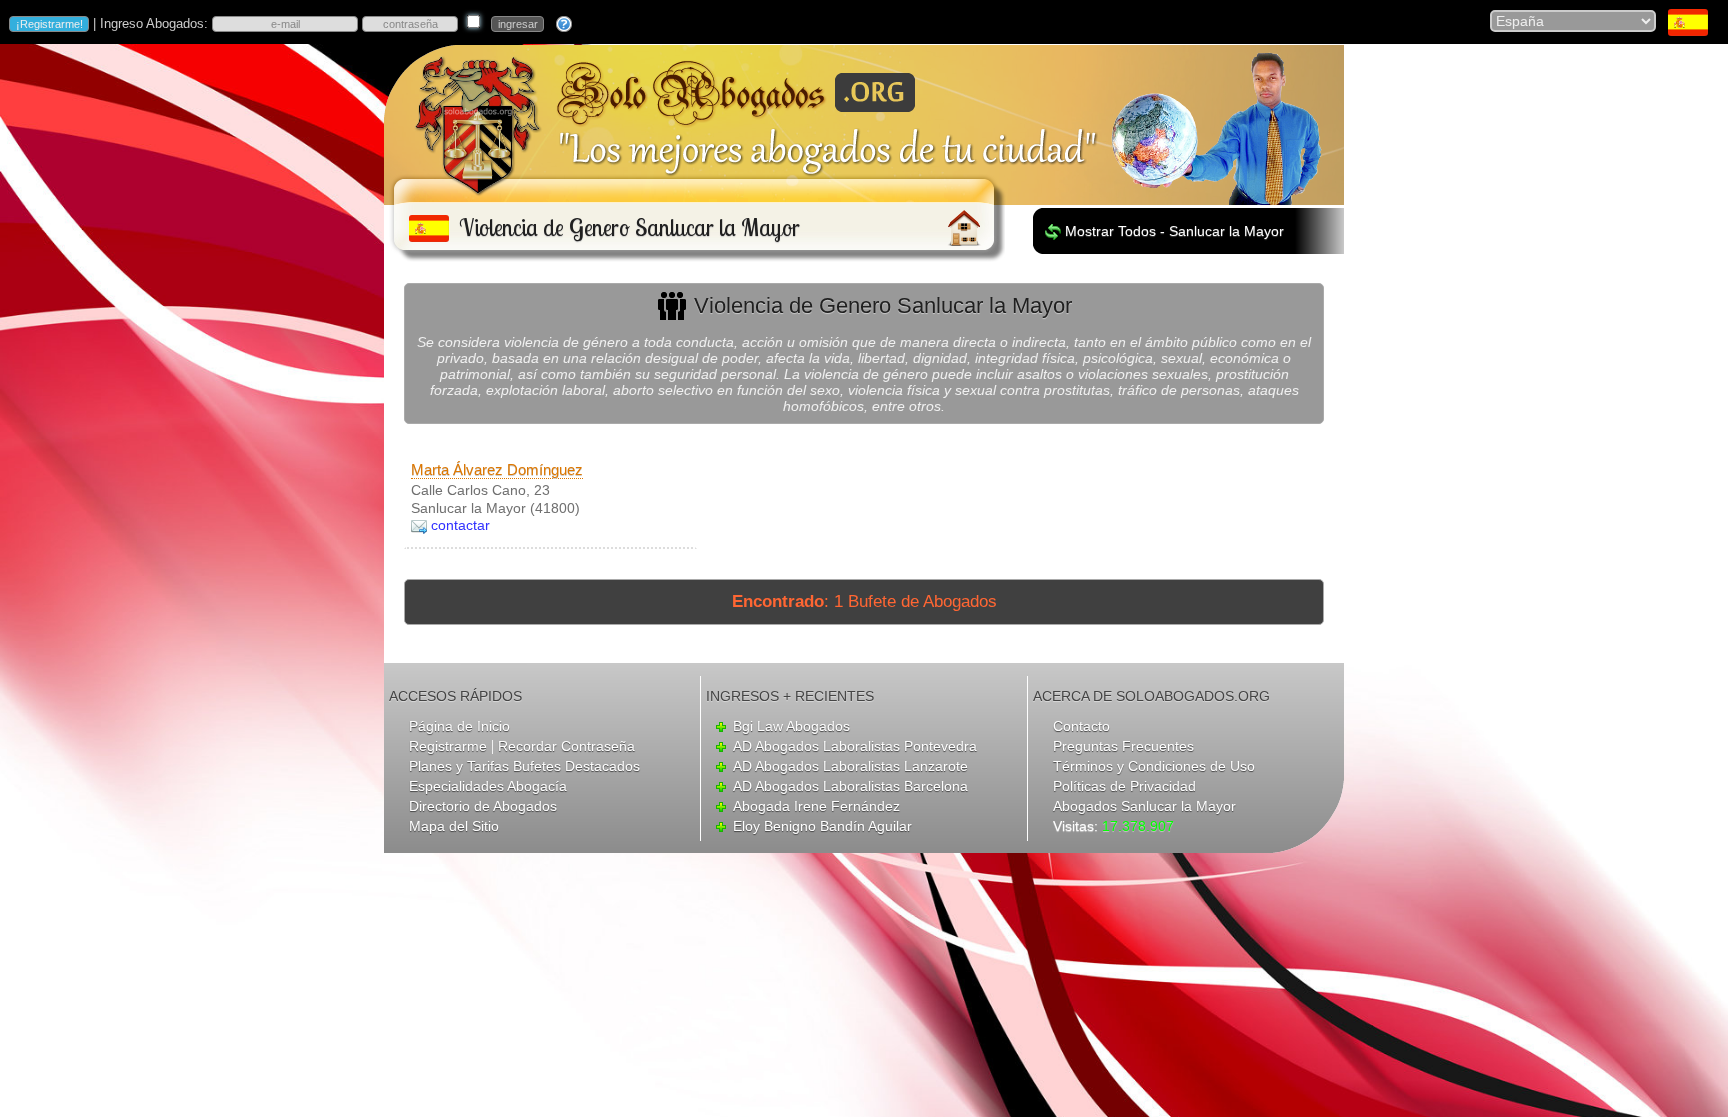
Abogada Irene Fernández (816, 806)
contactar (460, 525)
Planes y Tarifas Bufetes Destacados (524, 766)
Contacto (1081, 726)
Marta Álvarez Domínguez (497, 469)
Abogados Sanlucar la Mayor (1144, 806)
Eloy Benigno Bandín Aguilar (822, 826)
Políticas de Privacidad (1124, 786)
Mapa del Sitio (454, 826)
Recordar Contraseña (566, 746)
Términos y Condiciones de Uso (1154, 766)
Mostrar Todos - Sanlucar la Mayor (1174, 231)
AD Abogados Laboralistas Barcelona (850, 786)
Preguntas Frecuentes (1123, 746)
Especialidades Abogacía (488, 786)
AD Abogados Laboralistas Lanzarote (850, 766)
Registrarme (448, 746)
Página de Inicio (459, 726)
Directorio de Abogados (483, 806)
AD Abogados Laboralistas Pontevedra (855, 746)
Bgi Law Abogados (791, 726)
